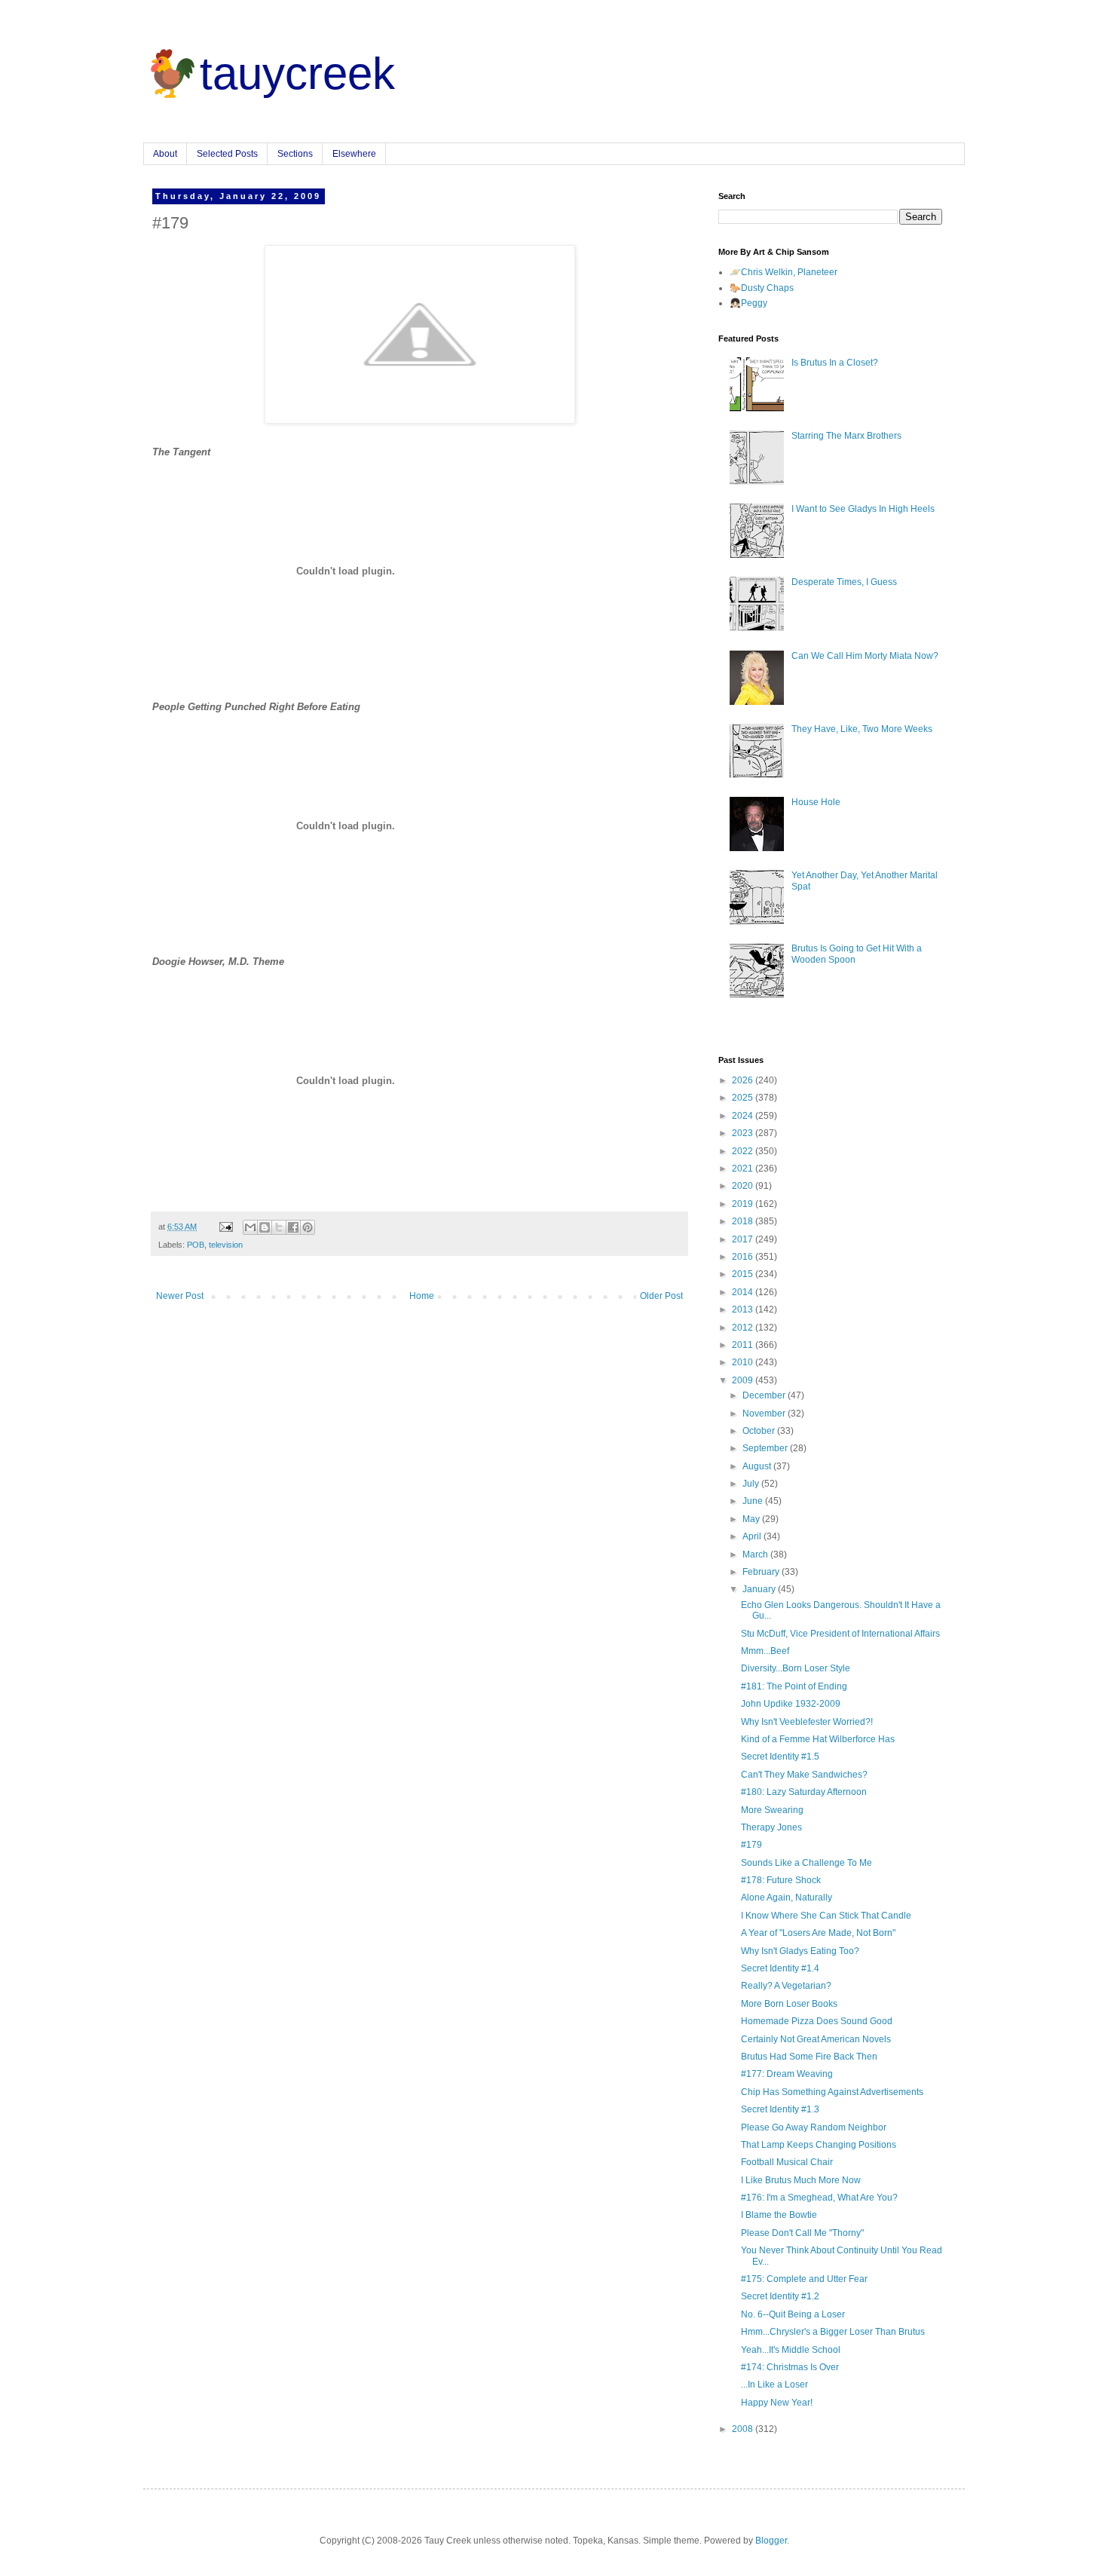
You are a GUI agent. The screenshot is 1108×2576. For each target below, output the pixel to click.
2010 (744, 1362)
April (753, 1536)
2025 (744, 1098)
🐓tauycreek (269, 74)
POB (196, 1245)
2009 (744, 1380)
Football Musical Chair (787, 2162)
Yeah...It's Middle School (791, 2350)
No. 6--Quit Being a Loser (793, 2314)
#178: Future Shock (781, 1880)
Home (422, 1296)
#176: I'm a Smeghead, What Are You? (819, 2198)
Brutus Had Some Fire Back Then (809, 2057)
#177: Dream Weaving (787, 2074)
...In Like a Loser (774, 2385)
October (760, 1431)
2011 (744, 1345)
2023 (744, 1133)
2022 (744, 1151)
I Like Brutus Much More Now (801, 2180)
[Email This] (250, 1227)
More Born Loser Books (789, 2004)
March (756, 1554)
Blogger (771, 2541)
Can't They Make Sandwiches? (804, 1775)
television (226, 1245)
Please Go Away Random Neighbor (814, 2127)
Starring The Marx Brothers (846, 436)
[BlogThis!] (265, 1227)
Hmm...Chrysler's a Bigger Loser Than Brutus (833, 2332)
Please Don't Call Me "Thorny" (802, 2233)
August (758, 1466)
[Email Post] (225, 1227)
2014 (744, 1292)
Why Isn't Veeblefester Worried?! (807, 1722)
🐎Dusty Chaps (762, 288)
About (165, 154)
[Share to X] (279, 1227)
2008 (744, 2429)
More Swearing (772, 1810)
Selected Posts (227, 154)
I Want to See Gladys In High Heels (863, 509)
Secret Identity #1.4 (780, 1968)
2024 (744, 1116)
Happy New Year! (777, 2403)
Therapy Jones (771, 1827)
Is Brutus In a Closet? (835, 363)
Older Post (661, 1296)
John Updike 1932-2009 (791, 1704)
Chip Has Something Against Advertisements (832, 2092)
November (765, 1414)
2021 (744, 1169)
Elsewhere (354, 154)
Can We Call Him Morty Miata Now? (865, 656)
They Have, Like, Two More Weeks (862, 729)
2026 (744, 1080)
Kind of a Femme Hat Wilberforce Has (818, 1739)
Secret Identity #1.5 (780, 1757)
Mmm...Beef (765, 1651)
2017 (744, 1239)
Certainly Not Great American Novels (816, 2039)
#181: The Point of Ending (794, 1686)
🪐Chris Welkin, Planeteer (784, 272)
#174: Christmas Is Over (790, 2367)
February (762, 1572)
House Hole (816, 802)
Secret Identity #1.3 (780, 2109)
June (754, 1501)
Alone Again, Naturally (787, 1898)
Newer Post (180, 1296)
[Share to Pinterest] (308, 1227)
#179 (751, 1845)
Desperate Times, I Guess (844, 582)
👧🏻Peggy (748, 303)
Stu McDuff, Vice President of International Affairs (840, 1634)
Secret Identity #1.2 (780, 2296)
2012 (744, 1328)
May (752, 1519)
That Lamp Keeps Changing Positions (819, 2145)
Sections (295, 154)
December (765, 1395)
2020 (744, 1186)
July (752, 1484)
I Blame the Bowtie (779, 2215)
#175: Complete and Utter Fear (804, 2279)
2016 (744, 1257)
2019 (744, 1204)
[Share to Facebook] (293, 1227)
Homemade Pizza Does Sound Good (817, 2021)
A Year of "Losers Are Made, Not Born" (818, 1933)
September (766, 1448)
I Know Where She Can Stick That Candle (826, 1916)
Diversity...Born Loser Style (796, 1668)
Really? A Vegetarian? (786, 1986)
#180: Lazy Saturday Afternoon (804, 1792)
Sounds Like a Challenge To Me (807, 1863)
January (760, 1589)
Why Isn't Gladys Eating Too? (800, 1951)
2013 (744, 1309)
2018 (744, 1221)
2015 (744, 1274)
